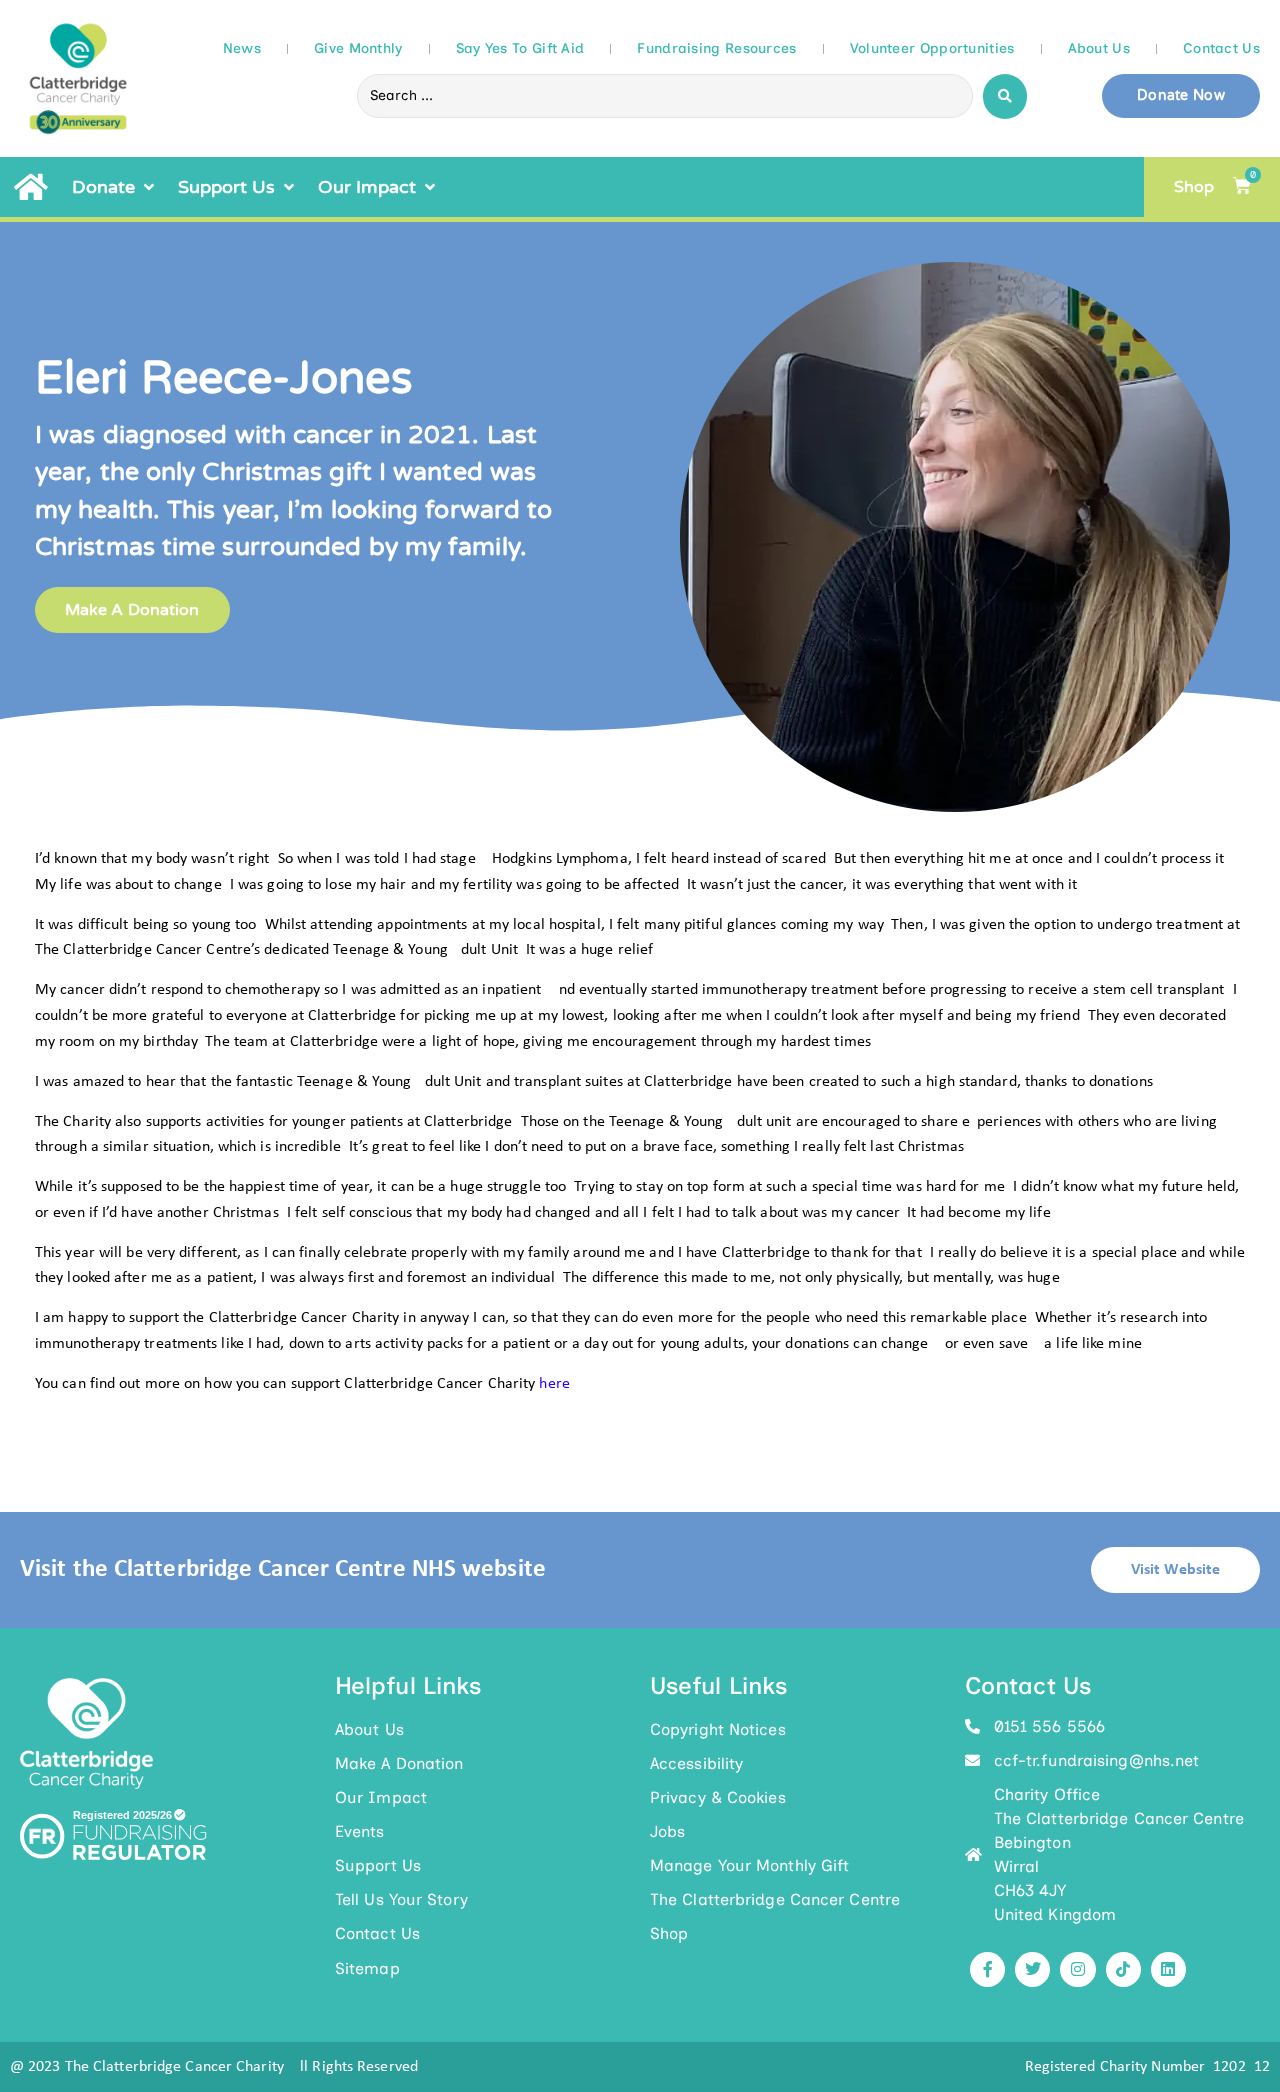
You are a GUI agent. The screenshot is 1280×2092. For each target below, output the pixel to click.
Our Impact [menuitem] (381, 1797)
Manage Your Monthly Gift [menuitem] (749, 1865)
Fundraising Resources (716, 48)
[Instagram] (1077, 1969)
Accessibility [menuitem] (696, 1763)
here (554, 1384)
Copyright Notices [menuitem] (718, 1729)
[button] (115, 187)
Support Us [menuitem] (378, 1865)
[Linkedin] (1168, 1969)
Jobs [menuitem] (667, 1831)
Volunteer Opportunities (932, 48)
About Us (1099, 48)
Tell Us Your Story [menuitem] (401, 1899)
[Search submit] (1005, 96)
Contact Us (1221, 48)
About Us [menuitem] (369, 1729)
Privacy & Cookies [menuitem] (718, 1797)
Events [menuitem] (360, 1831)
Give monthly (358, 48)
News (242, 48)
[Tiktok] (1123, 1969)
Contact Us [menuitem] (377, 1933)
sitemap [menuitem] (367, 1968)
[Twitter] (1032, 1969)
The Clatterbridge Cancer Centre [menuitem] (775, 1899)
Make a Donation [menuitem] (399, 1763)
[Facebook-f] (987, 1969)
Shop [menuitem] (669, 1933)
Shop (1194, 187)
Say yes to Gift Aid (520, 48)
